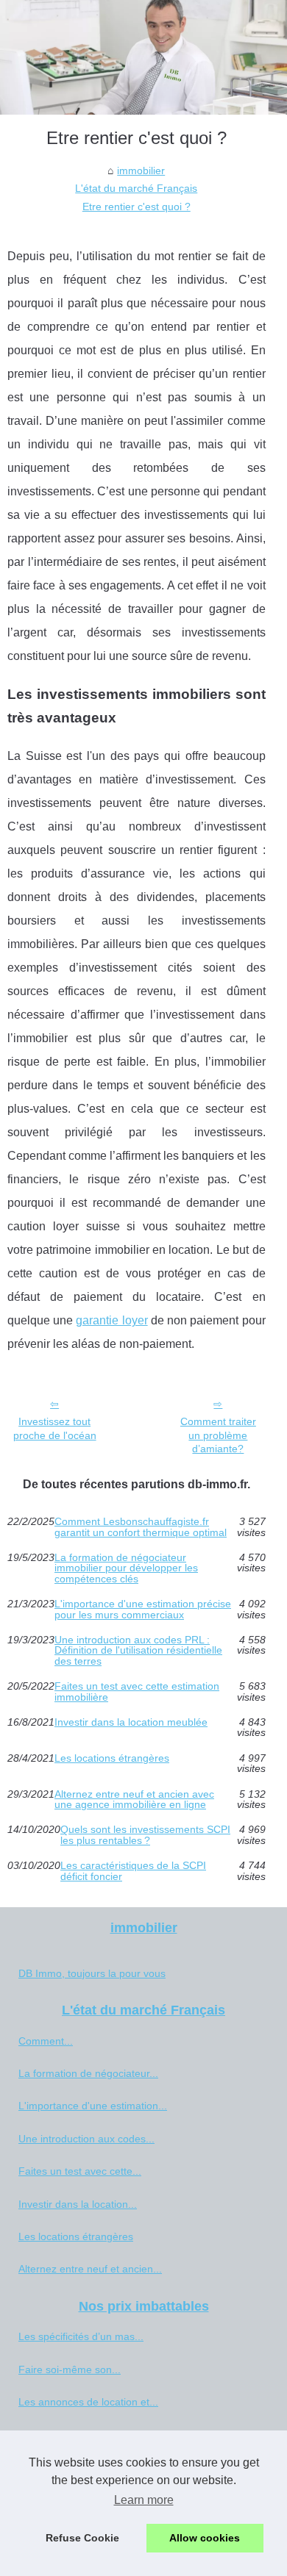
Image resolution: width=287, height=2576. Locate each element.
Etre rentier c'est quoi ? (137, 207)
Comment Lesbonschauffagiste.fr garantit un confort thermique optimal (141, 1527)
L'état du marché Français (136, 188)
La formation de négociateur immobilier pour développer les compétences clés (126, 1568)
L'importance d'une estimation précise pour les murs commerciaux (143, 1609)
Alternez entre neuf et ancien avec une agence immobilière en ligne (134, 1800)
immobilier (141, 171)
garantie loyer (111, 1320)
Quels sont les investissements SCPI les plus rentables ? (145, 1835)
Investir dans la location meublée (131, 1722)
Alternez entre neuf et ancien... (90, 2269)
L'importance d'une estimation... (93, 2106)
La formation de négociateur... (88, 2073)
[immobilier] (143, 57)
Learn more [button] (144, 2500)
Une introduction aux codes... (86, 2139)
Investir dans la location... (78, 2204)
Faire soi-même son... (70, 2369)
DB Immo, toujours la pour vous (92, 1973)
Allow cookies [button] (205, 2538)
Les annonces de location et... (88, 2402)
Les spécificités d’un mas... (81, 2336)
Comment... (46, 2041)
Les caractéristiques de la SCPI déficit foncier (133, 1871)
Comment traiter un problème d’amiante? (218, 1435)
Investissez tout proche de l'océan (55, 1428)
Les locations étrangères (112, 1758)
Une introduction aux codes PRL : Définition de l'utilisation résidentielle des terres (138, 1650)
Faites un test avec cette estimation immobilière (137, 1691)
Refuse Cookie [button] (82, 2538)
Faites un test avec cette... (80, 2171)
